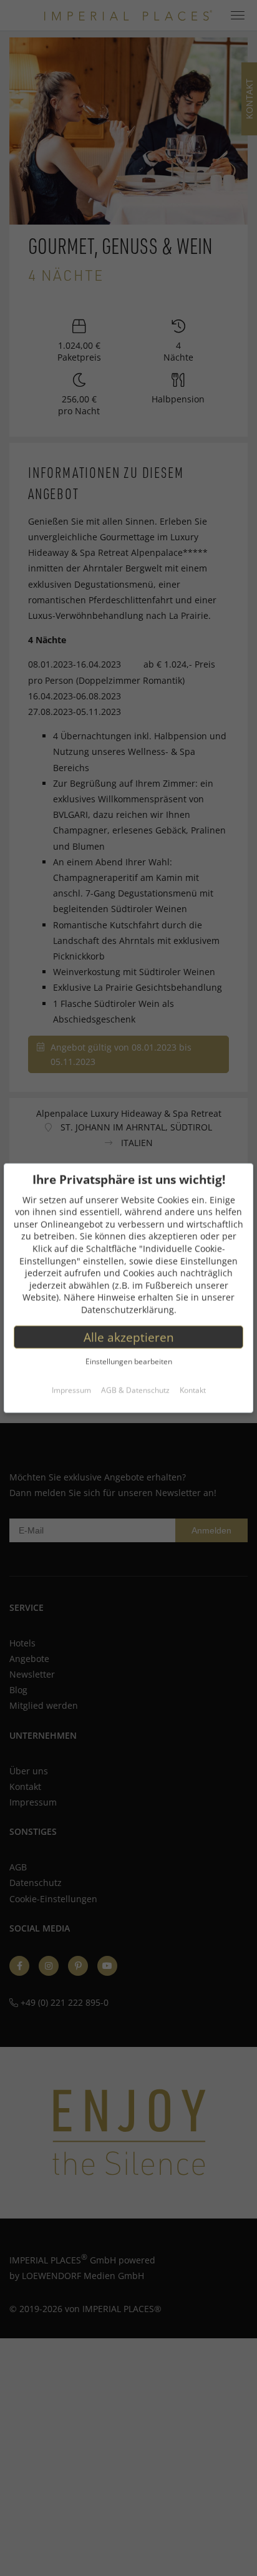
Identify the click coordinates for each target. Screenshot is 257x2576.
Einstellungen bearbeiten (129, 1362)
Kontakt (193, 1390)
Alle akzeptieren (129, 1337)
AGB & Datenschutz (135, 1390)
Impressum (71, 1390)
